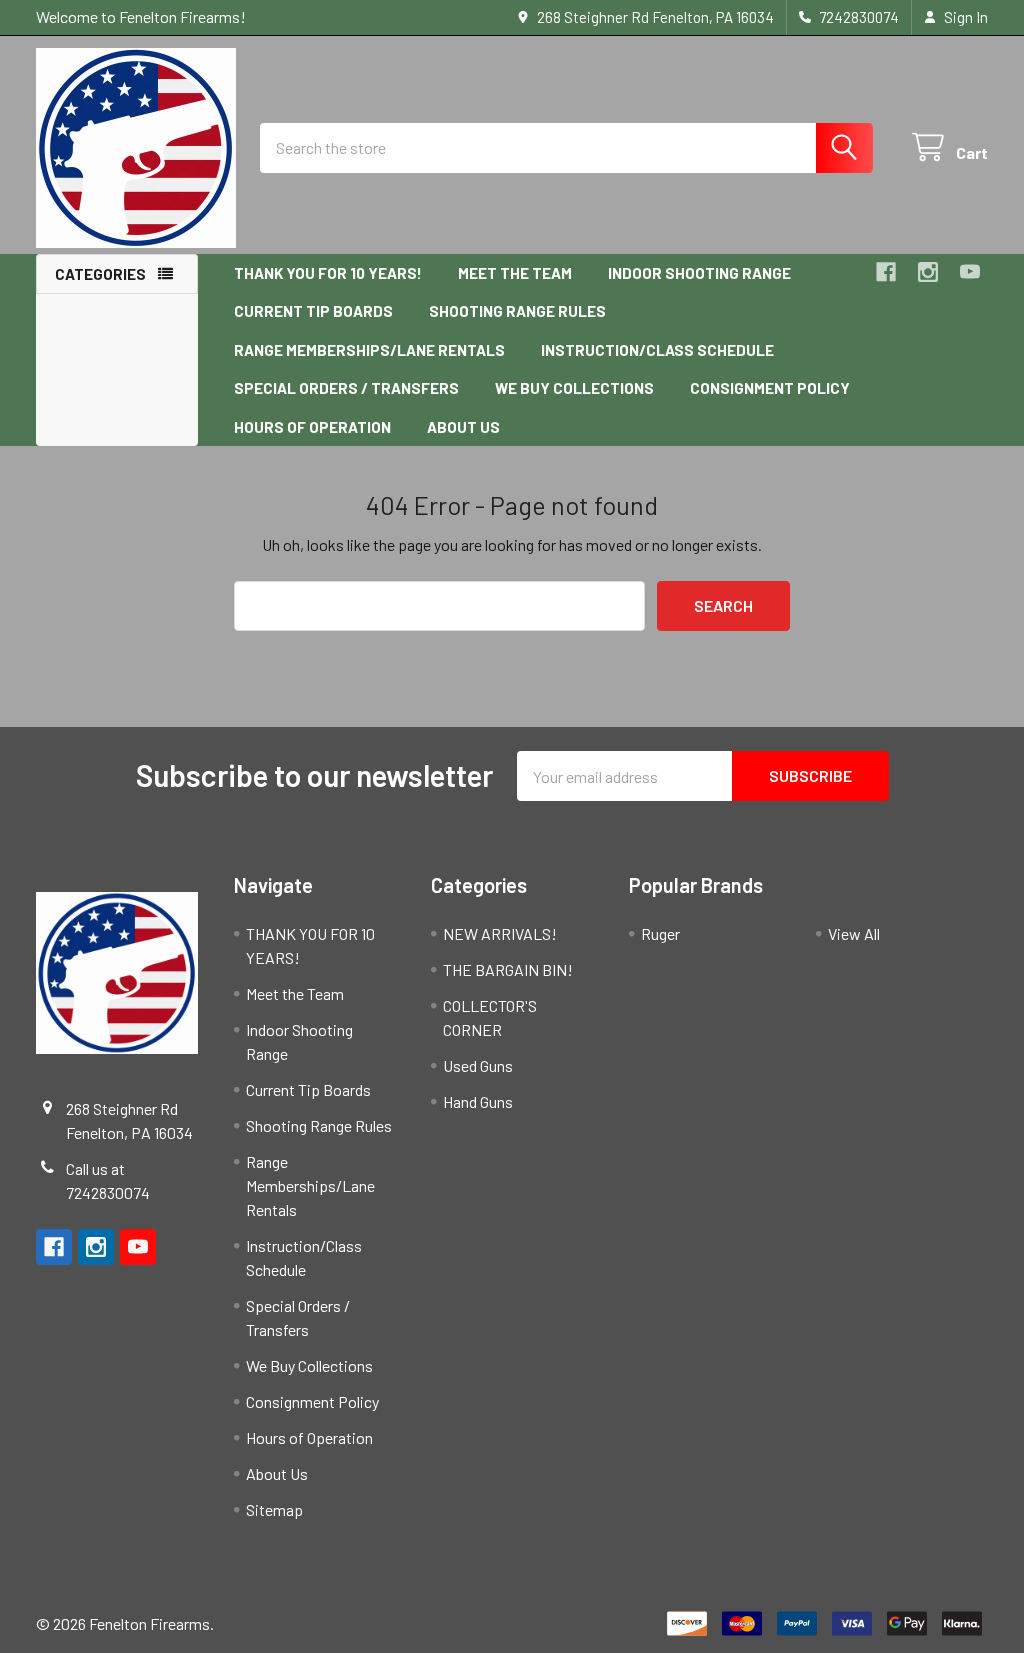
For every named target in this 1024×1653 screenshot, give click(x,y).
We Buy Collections (574, 388)
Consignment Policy (770, 388)
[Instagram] (928, 272)
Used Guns (478, 1065)
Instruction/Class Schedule (657, 350)
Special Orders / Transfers (346, 388)
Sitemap (274, 1509)
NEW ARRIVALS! (500, 933)
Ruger (660, 933)
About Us (463, 427)
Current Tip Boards (313, 311)
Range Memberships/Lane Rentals (369, 350)
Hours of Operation (312, 427)
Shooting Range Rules (517, 311)
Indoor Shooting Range (699, 273)
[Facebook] (886, 272)
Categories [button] (100, 274)
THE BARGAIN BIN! (508, 969)
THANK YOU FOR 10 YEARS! (328, 273)
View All (854, 933)
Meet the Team (515, 273)
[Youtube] (970, 272)
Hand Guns (478, 1101)
